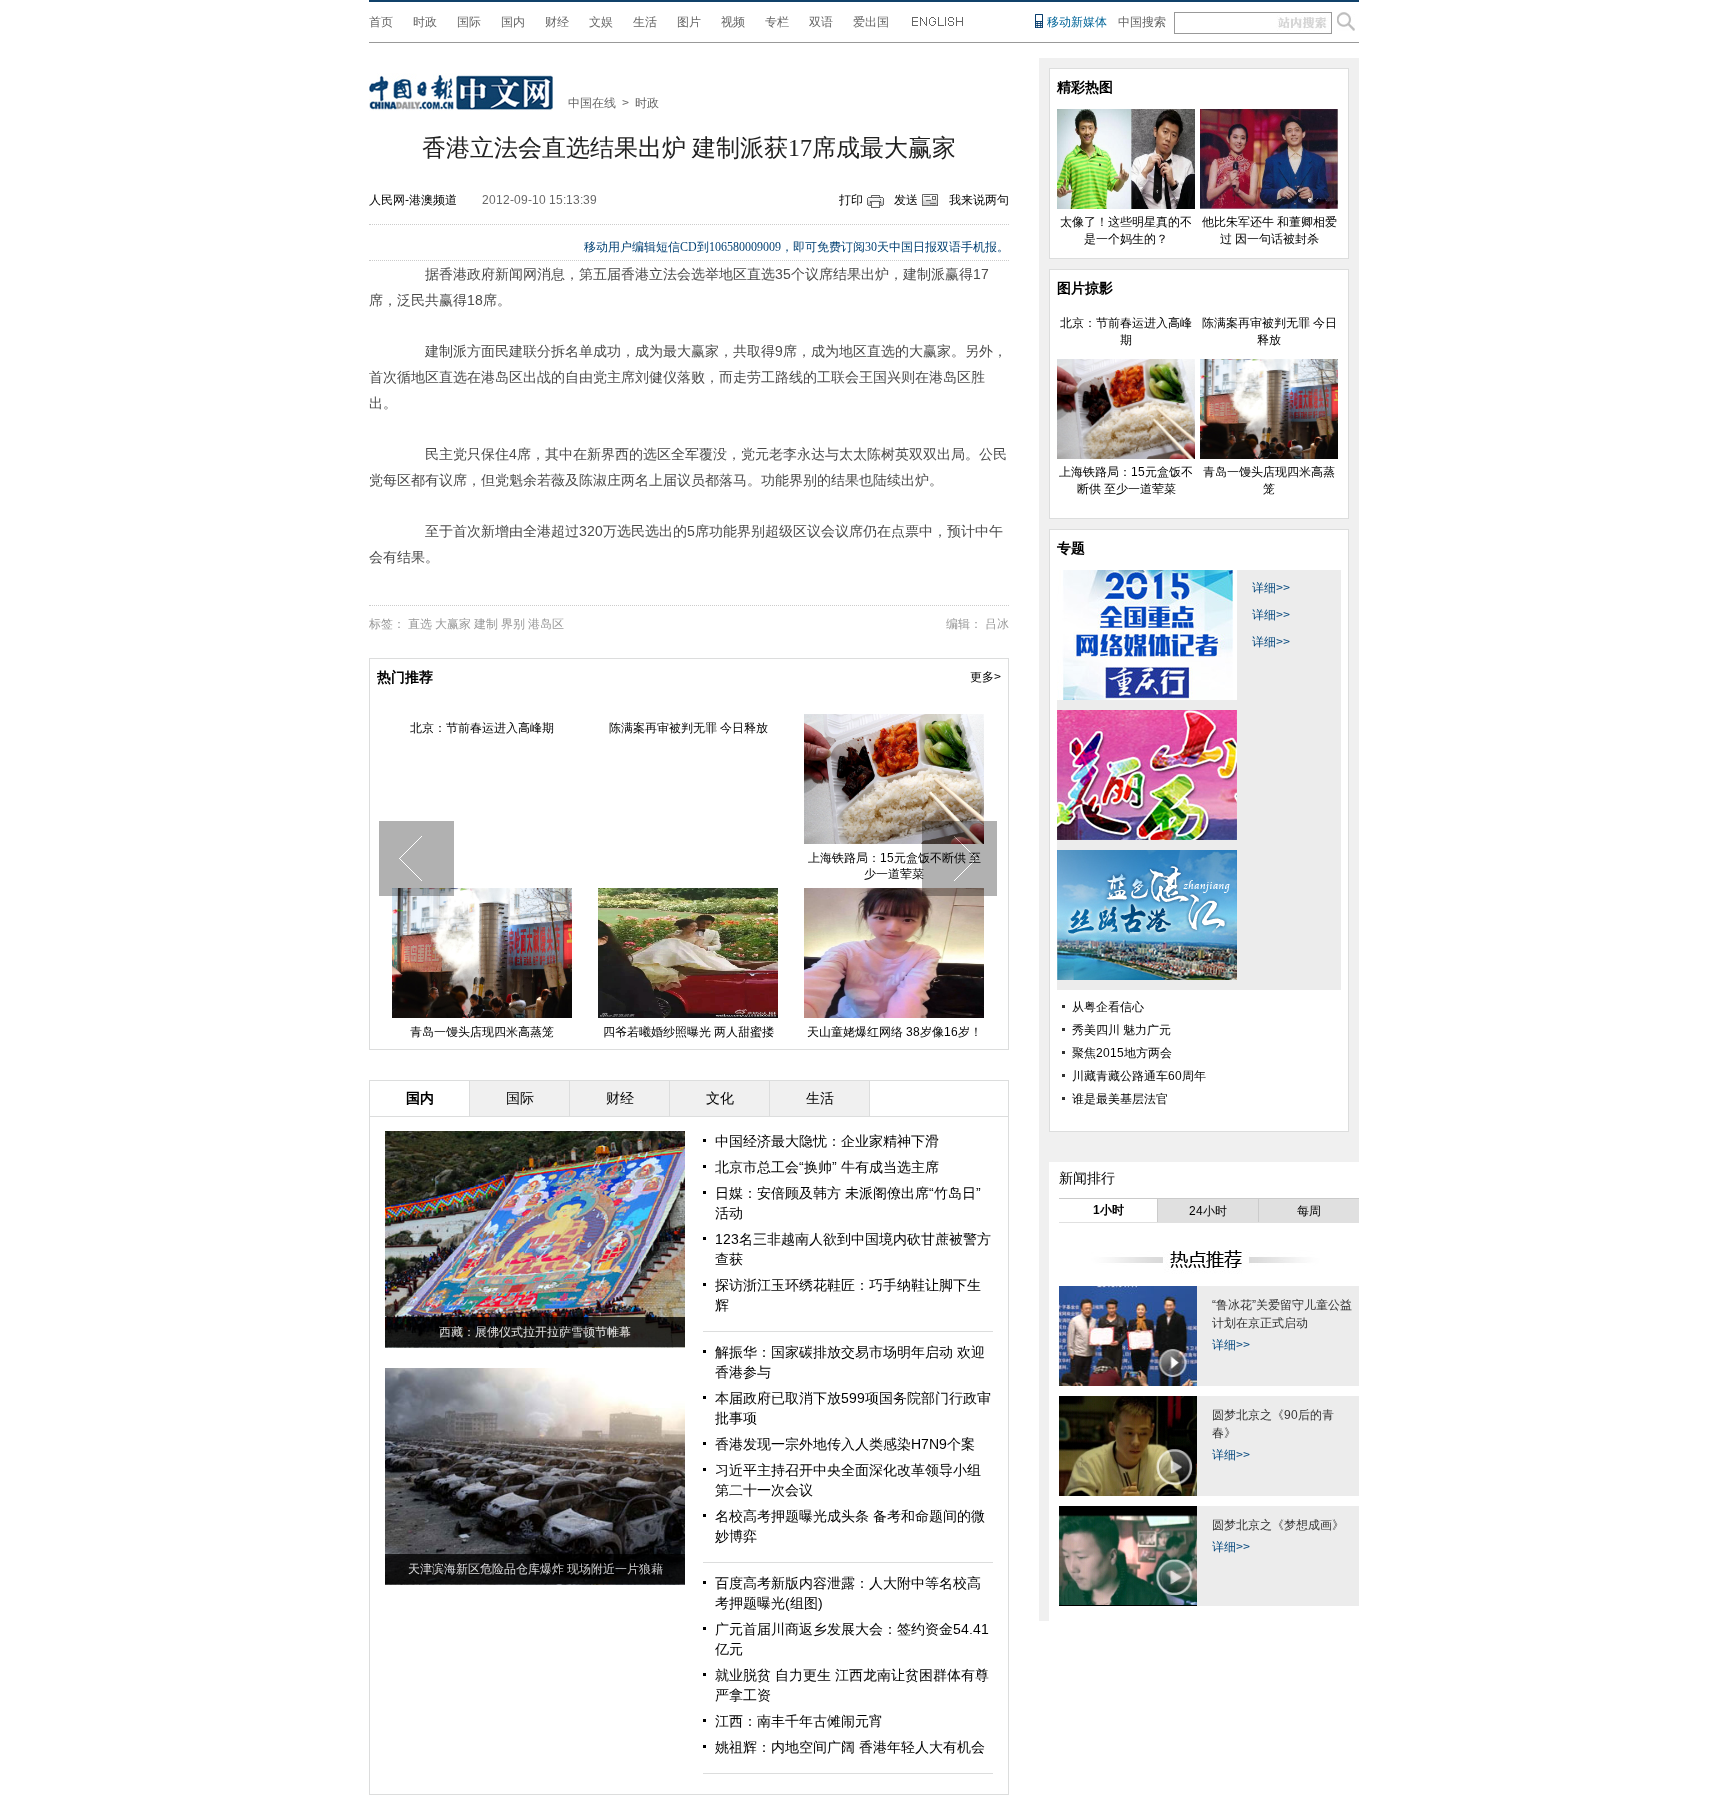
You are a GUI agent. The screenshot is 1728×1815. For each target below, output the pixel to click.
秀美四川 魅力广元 (1121, 1030)
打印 (851, 200)
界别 (513, 624)
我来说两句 (979, 200)
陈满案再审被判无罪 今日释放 (688, 728)
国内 (513, 22)
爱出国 (871, 22)
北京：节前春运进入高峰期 (482, 728)
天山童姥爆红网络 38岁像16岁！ (894, 1032)
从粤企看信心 (1108, 1007)
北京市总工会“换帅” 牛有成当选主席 (827, 1167)
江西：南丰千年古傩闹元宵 (799, 1721)
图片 (689, 22)
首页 (381, 22)
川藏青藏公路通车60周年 (1139, 1076)
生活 (645, 22)
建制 (486, 624)
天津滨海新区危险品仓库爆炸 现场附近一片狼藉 (535, 1569)
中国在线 (592, 103)
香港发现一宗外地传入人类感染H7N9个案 (845, 1444)
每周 (1309, 1211)
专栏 (777, 22)
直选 (420, 624)
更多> (985, 677)
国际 (469, 22)
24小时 (1208, 1211)
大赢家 (453, 624)
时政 (425, 22)
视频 (733, 22)
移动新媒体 (1077, 22)
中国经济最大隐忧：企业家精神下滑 (827, 1141)
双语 (821, 22)
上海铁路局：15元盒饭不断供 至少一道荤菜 (894, 866)
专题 (1071, 548)
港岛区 (546, 624)
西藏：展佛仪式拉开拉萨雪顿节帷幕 (535, 1332)
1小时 (1108, 1210)
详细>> (1271, 588)
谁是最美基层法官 (1120, 1099)
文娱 (601, 22)
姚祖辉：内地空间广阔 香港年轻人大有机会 (850, 1747)
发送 (906, 200)
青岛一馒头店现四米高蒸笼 (482, 1032)
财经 (557, 22)
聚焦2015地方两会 (1122, 1053)
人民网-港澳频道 (413, 200)
